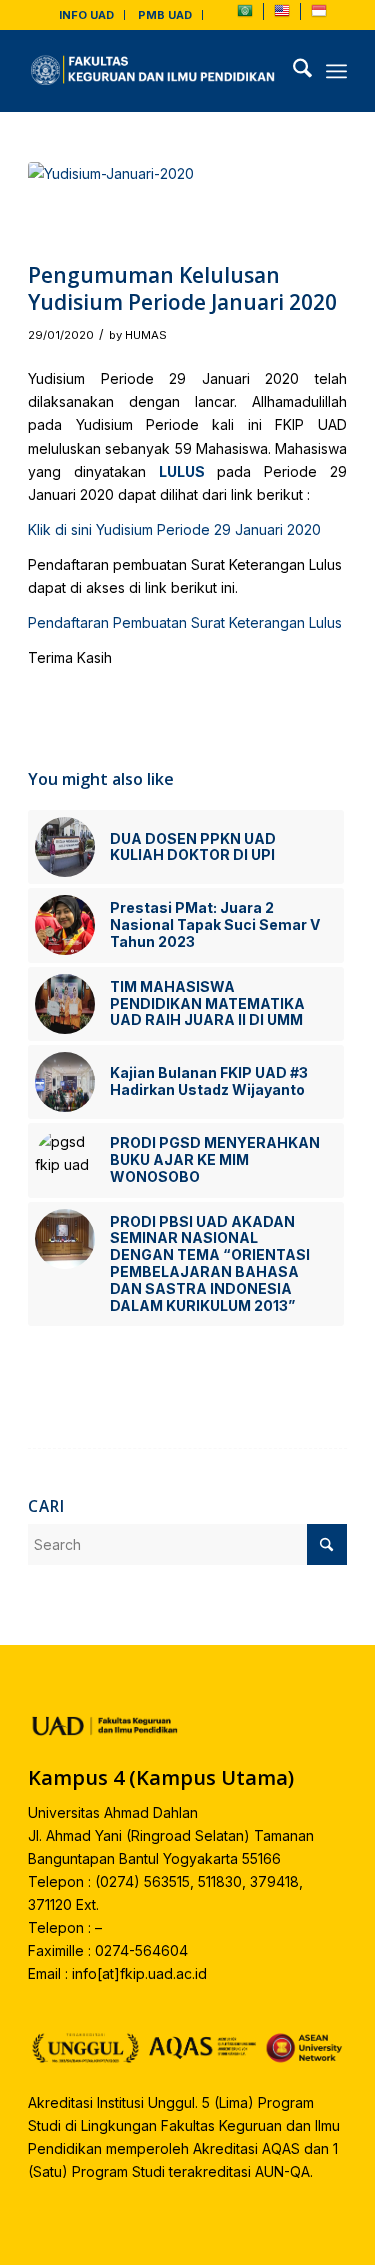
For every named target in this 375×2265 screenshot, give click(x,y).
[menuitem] (87, 15)
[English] (282, 15)
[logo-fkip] (155, 71)
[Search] (292, 71)
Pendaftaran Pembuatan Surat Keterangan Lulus (185, 622)
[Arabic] (245, 15)
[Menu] (336, 71)
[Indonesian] (319, 15)
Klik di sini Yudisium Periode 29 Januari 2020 (174, 529)
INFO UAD (86, 15)
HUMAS (146, 335)
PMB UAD (165, 15)
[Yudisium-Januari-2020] (162, 207)
